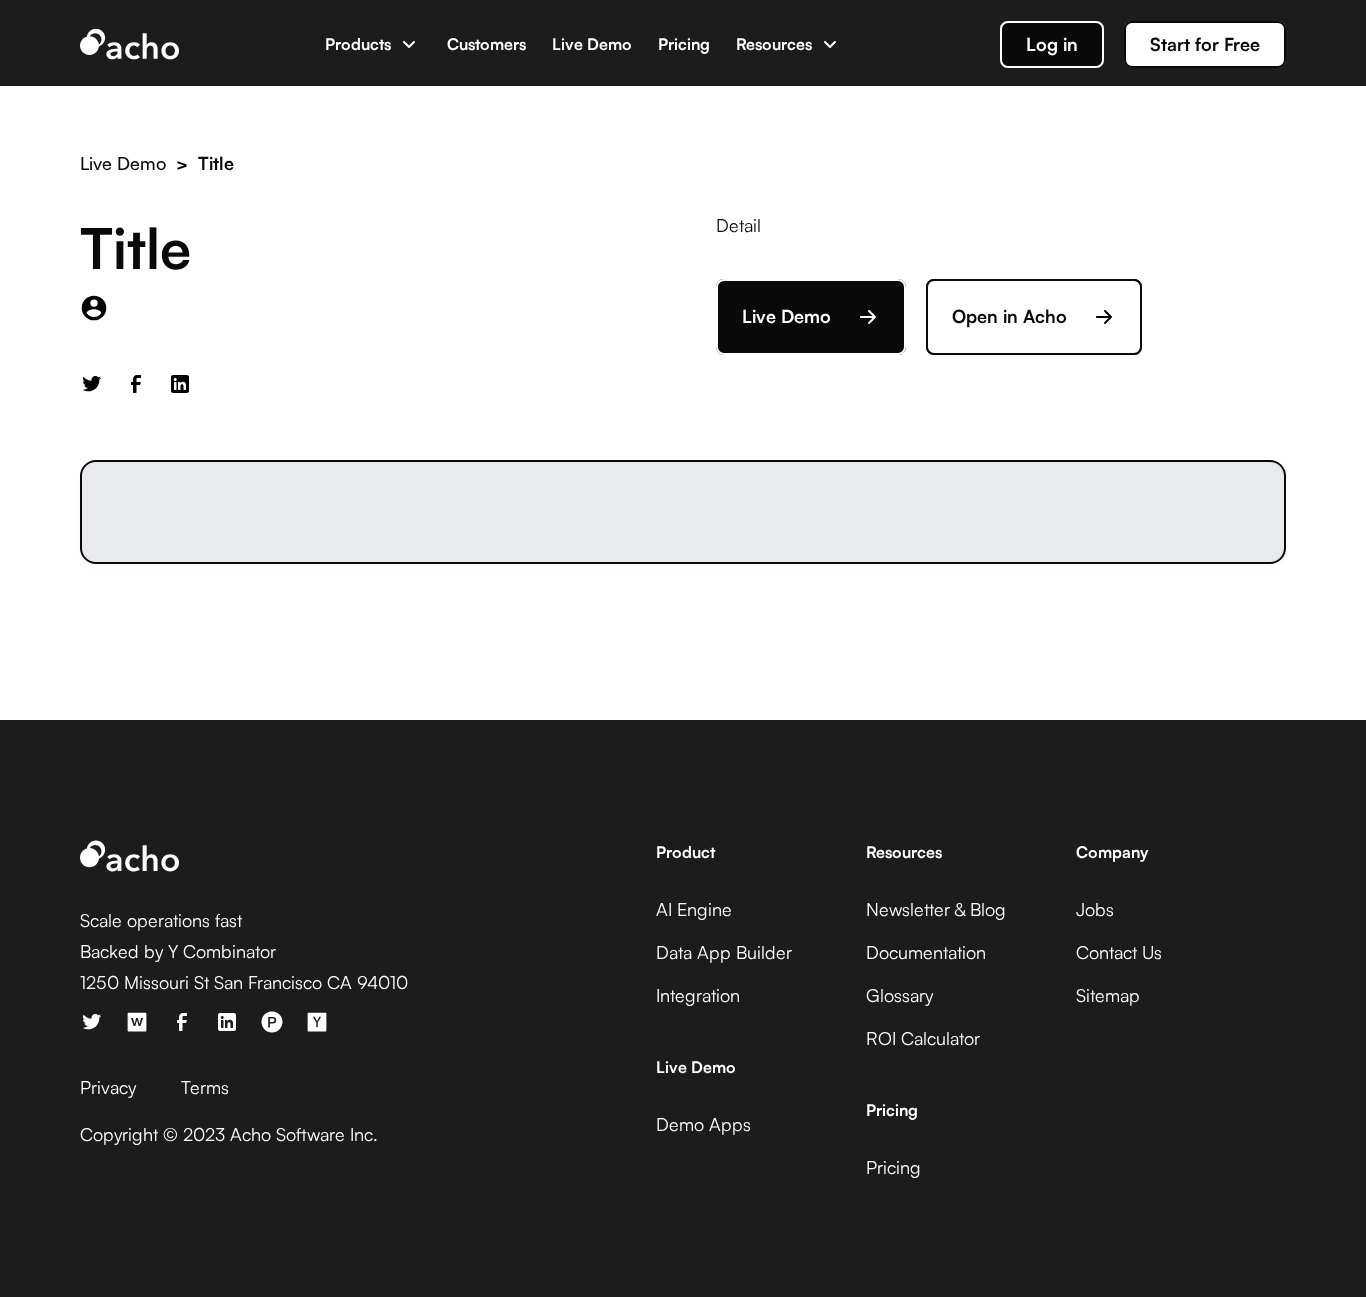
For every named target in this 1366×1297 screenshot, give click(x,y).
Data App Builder (724, 952)
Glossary (899, 995)
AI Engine (694, 909)
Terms (205, 1087)
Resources (774, 44)
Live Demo (592, 44)
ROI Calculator (923, 1038)
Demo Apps (703, 1124)
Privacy (108, 1087)
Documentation (926, 952)
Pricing (684, 44)
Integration (698, 995)
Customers (486, 44)
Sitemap (1108, 995)
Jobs (1095, 909)
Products (358, 44)
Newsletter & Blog (936, 909)
